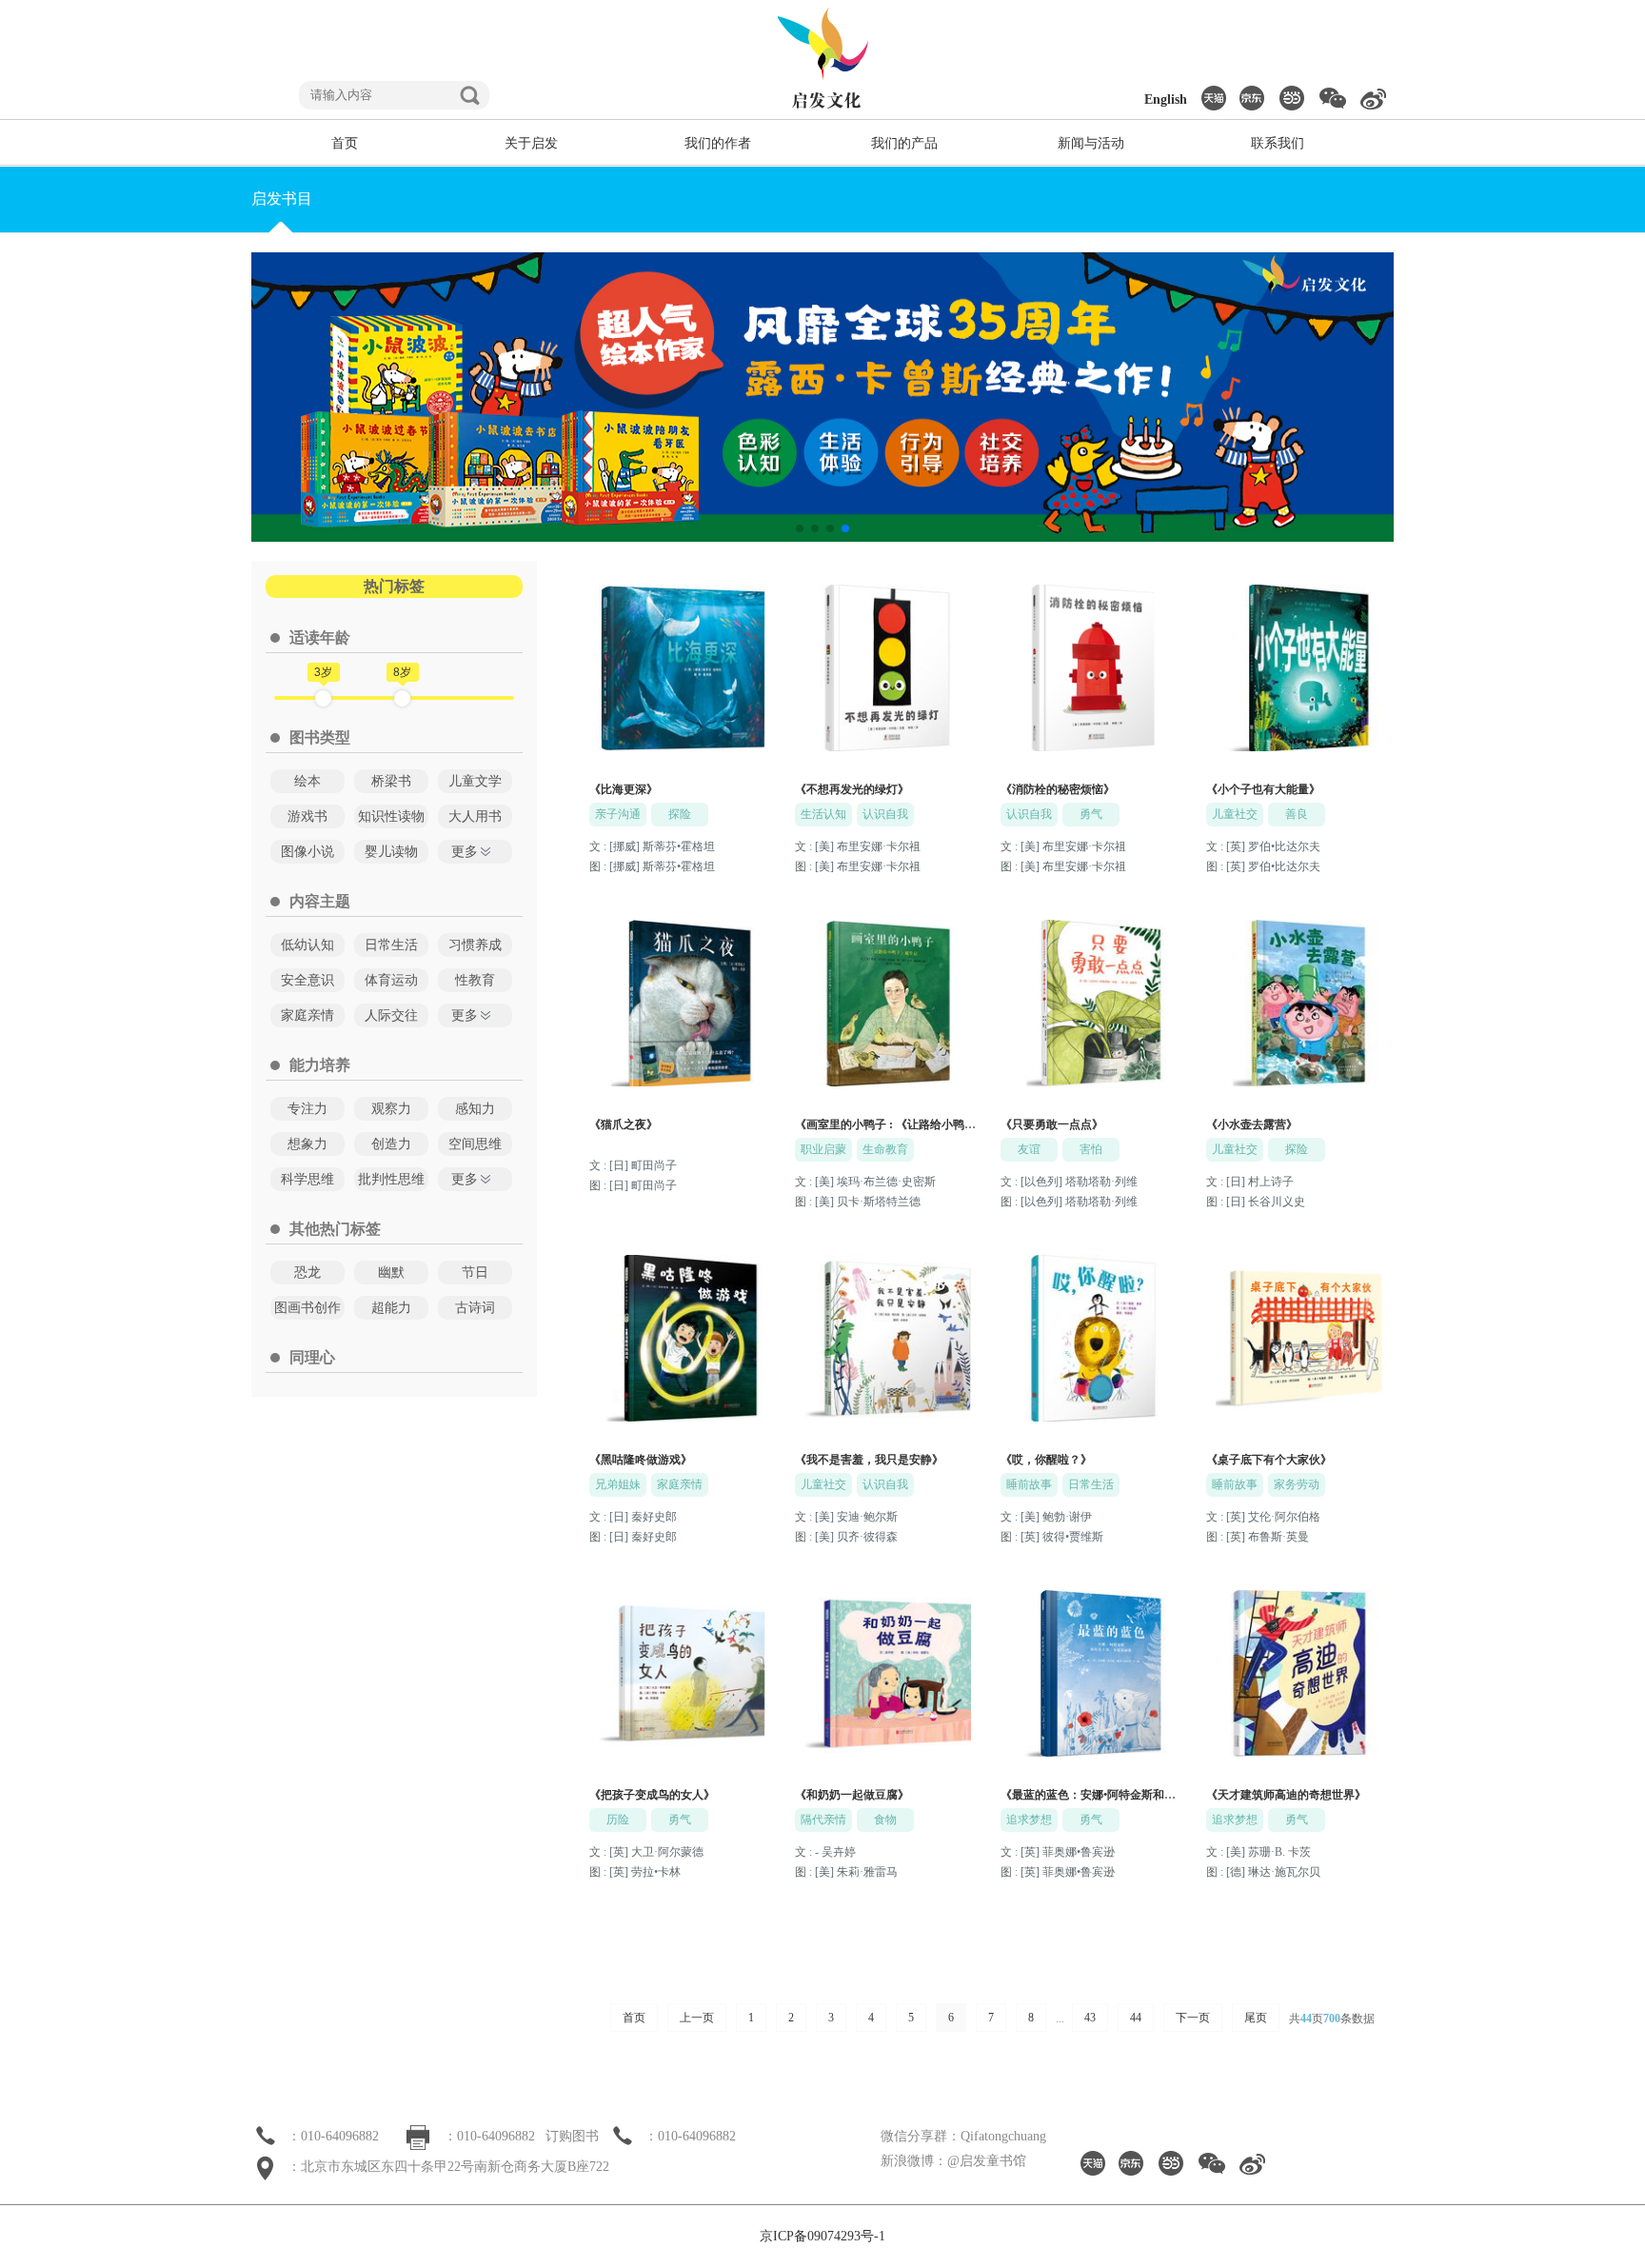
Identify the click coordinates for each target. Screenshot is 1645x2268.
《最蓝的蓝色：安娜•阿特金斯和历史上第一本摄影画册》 (1145, 1795)
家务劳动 (1297, 1484)
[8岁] (402, 698)
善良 (1297, 814)
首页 (634, 2018)
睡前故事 (1029, 1484)
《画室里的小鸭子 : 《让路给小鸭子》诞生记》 (914, 1124)
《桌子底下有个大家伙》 (1269, 1460)
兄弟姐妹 (618, 1484)
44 (1136, 2018)
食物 (885, 1820)
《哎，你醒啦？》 (1046, 1460)
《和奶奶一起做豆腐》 (852, 1795)
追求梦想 (1029, 1820)
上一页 (697, 2018)
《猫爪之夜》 (624, 1124)
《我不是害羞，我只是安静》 (869, 1460)
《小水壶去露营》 (1252, 1124)
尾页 (1256, 2018)
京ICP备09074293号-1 (822, 2236)
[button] (800, 528)
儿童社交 (1235, 814)
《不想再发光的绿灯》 (852, 789)
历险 (618, 1820)
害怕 (1091, 1149)
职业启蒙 (823, 1149)
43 (1090, 2018)
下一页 (1193, 2018)
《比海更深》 (624, 789)
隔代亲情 (823, 1820)
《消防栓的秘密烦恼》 (1058, 789)
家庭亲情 (680, 1484)
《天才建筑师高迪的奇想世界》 (1286, 1795)
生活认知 (823, 814)
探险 (680, 814)
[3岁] (323, 698)
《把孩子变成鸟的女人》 (652, 1795)
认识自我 (885, 814)
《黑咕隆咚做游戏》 (641, 1460)
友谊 (1029, 1149)
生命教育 (885, 1149)
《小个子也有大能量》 (1263, 789)
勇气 (1091, 814)
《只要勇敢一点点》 (1052, 1124)
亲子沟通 (618, 814)
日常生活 (1091, 1484)
